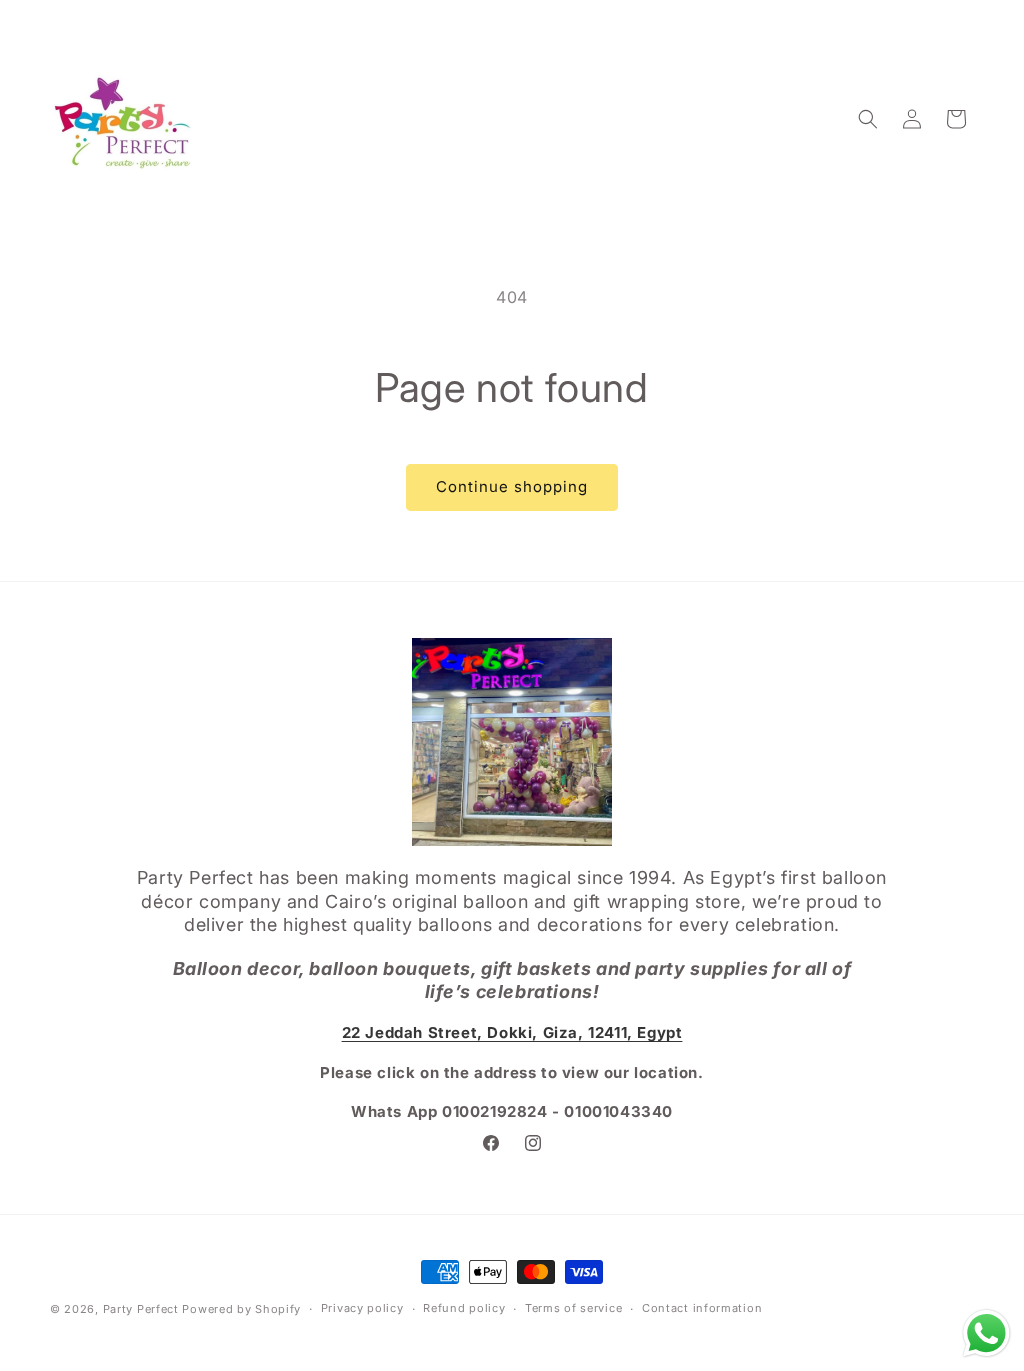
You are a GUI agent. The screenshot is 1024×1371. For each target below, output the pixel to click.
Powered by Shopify (241, 1309)
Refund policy (464, 1308)
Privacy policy (362, 1308)
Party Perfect (141, 1309)
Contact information (702, 1308)
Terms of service (573, 1308)
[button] (868, 119)
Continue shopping (512, 486)
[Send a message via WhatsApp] (986, 1333)
